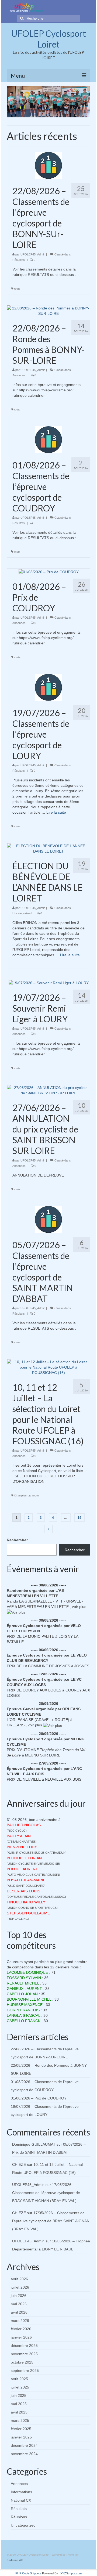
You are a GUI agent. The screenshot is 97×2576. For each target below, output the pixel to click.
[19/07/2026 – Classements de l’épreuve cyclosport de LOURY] (48, 687)
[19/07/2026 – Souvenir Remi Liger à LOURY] (49, 983)
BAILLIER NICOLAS (24, 1825)
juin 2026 (19, 2296)
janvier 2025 (21, 2437)
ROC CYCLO (17, 1831)
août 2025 (19, 2379)
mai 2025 (19, 2404)
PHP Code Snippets (28, 2573)
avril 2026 (19, 2312)
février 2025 (21, 2429)
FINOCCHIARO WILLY (26, 1902)
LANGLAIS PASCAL (23, 2015)
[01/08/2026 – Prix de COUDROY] (49, 571)
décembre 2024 (24, 2445)
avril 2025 (19, 2412)
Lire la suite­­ (56, 812)
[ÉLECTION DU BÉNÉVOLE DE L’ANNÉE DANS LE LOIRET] (48, 848)
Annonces (19, 375)
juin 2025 (19, 2395)
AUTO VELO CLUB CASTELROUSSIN (33, 1875)
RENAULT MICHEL (23, 1983)
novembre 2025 (24, 2354)
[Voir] (16, 1612)
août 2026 (19, 2279)
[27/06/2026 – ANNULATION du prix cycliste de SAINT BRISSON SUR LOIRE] (48, 1090)
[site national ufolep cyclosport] (26, 7)
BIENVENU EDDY (22, 1847)
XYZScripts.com (71, 2573)
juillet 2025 (20, 2387)
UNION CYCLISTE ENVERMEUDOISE (33, 1864)
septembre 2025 (25, 2371)
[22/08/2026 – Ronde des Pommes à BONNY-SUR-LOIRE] (48, 310)
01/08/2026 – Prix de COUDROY (39, 2098)
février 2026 (21, 2329)
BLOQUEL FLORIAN (24, 1858)
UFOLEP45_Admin (33, 254)
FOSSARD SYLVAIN (24, 1978)
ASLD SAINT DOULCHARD (26, 1886)
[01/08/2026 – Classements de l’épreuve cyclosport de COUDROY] (48, 439)
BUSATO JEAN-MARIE (26, 1880)
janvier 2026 (21, 2337)
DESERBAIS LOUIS (23, 1891)
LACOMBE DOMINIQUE (27, 1972)
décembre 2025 (24, 2346)
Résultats (19, 260)
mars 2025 (20, 2420)
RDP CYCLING (18, 1919)
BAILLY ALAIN (19, 1836)
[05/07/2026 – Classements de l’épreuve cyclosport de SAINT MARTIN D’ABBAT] (48, 1219)
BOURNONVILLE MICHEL (29, 1999)
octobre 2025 (22, 2362)
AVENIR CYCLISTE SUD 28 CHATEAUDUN (37, 1853)
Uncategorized (22, 913)
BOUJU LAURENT (22, 1869)
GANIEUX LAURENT (24, 1989)
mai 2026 (19, 2304)
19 (79, 1518)
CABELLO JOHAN (22, 1994)
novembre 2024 (24, 2454)
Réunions (19, 2517)
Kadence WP (15, 2560)
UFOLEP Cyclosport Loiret (48, 39)
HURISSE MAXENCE (25, 2005)
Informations (21, 2492)
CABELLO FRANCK (24, 2021)
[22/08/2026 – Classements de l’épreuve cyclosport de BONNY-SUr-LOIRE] (48, 165)
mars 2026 (20, 2321)
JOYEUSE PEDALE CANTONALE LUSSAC (36, 1897)
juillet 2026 (20, 2287)
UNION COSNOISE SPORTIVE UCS (32, 1908)
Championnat (22, 1496)
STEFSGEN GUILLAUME (28, 1913)
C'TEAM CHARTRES (22, 1842)
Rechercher (17, 1540)
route (17, 289)
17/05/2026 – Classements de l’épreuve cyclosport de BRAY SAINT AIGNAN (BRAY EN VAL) (46, 2193)
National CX (21, 2500)
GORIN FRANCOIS (23, 2010)
